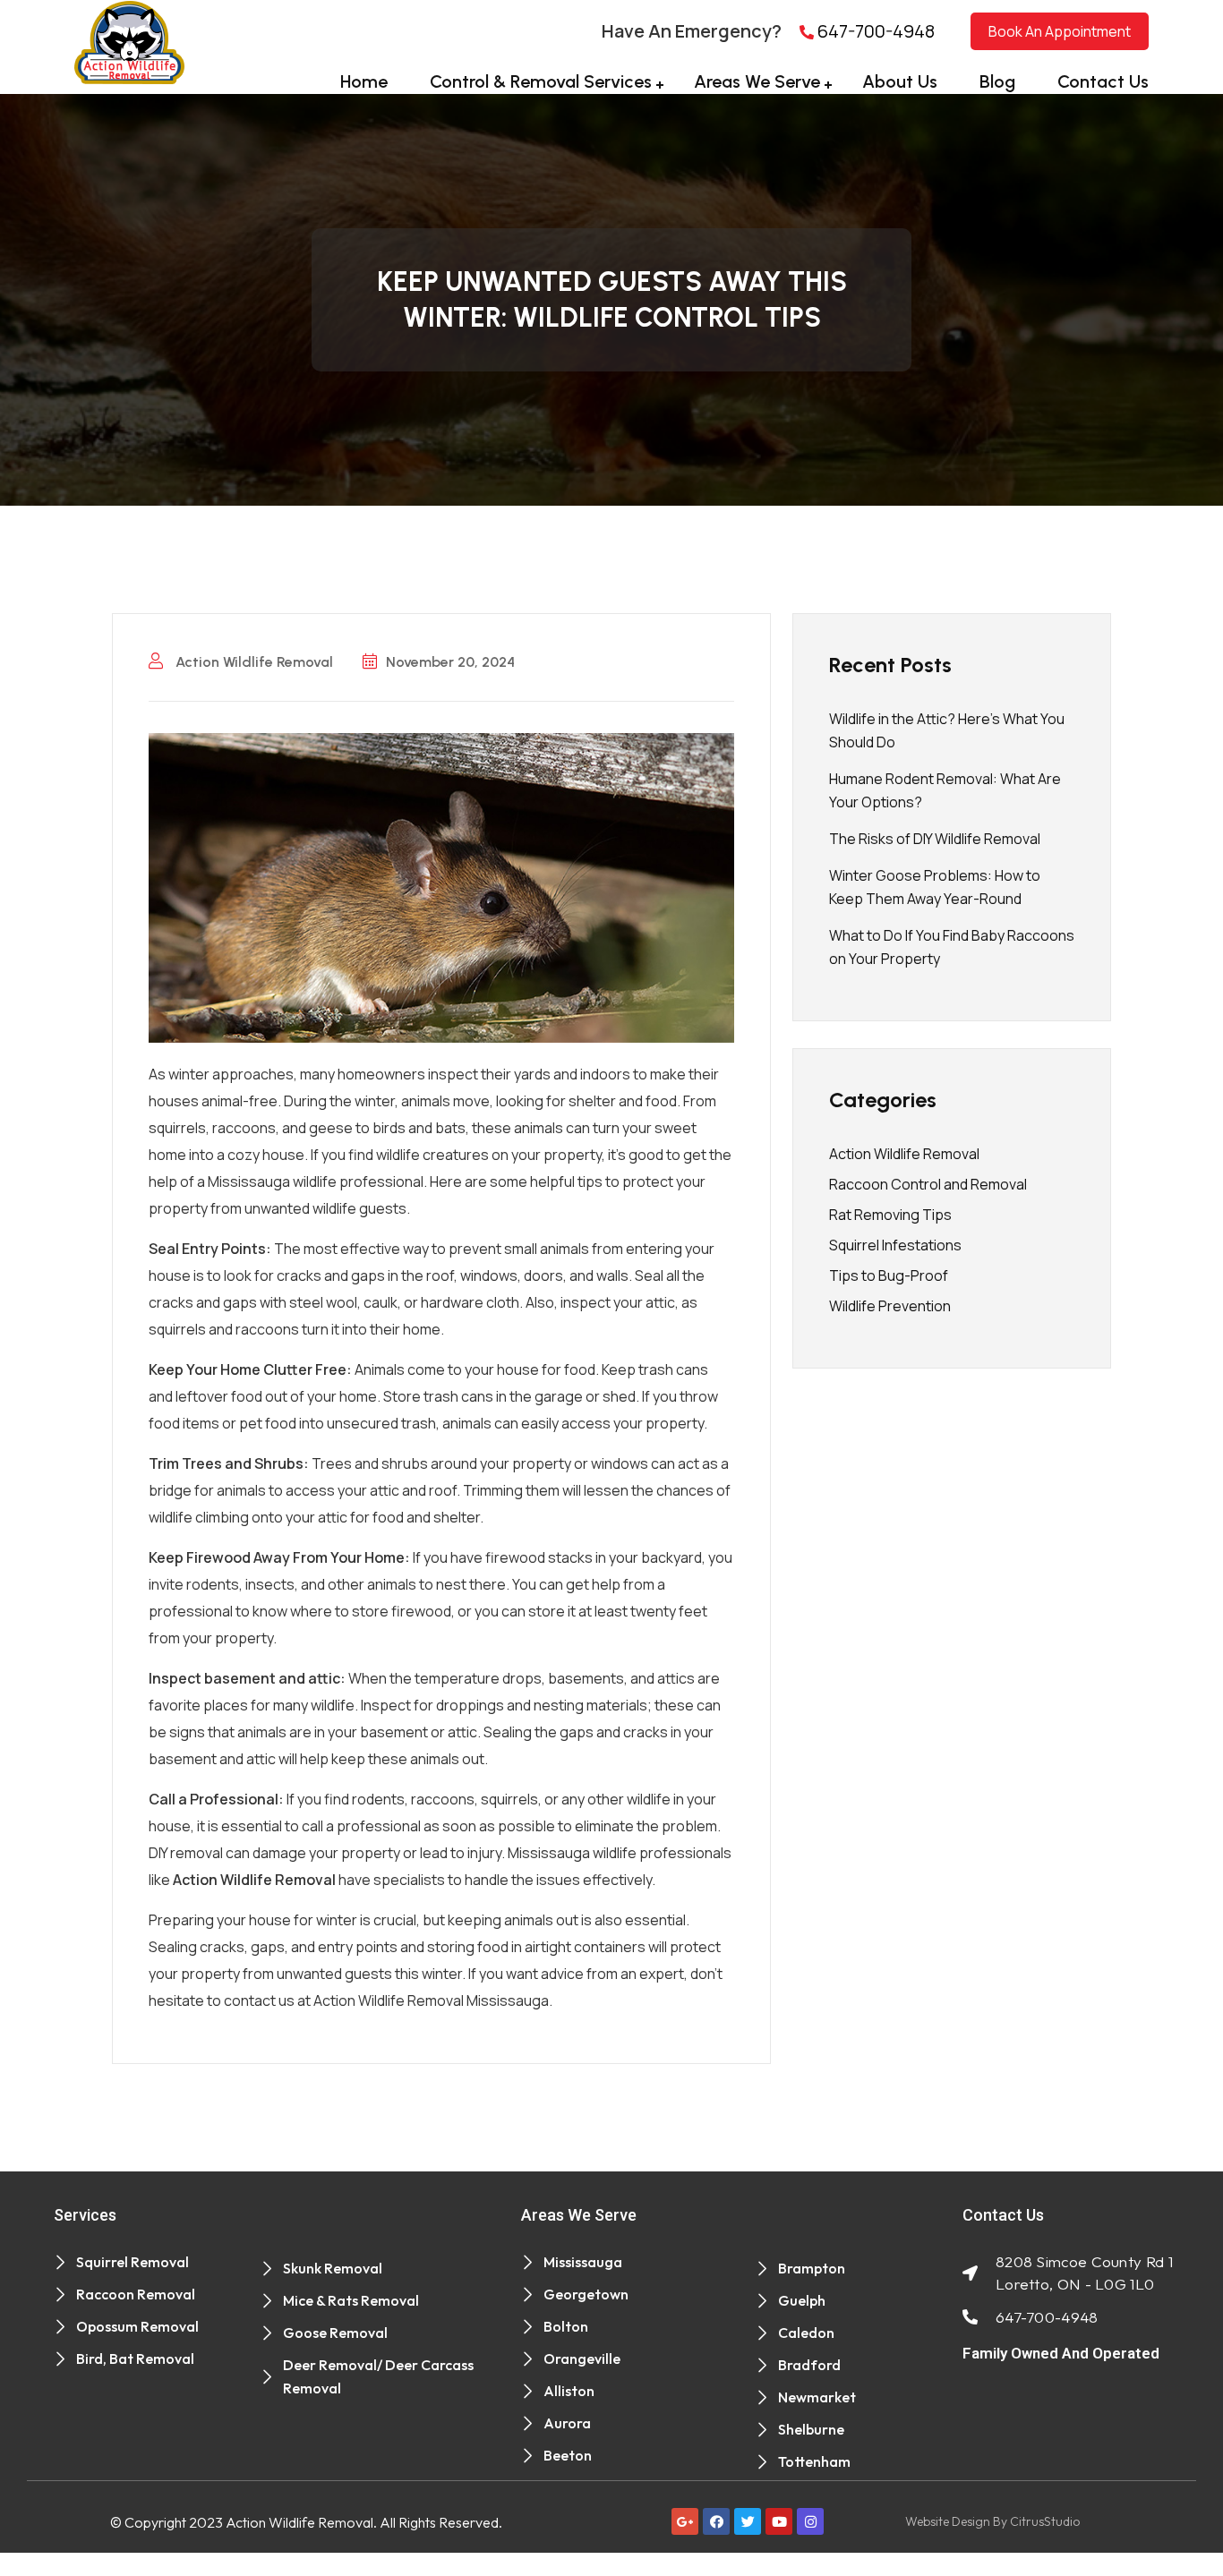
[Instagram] (810, 2521)
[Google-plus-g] (685, 2521)
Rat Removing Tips (890, 1215)
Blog (997, 81)
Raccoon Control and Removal (928, 1184)
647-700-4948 (874, 31)
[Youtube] (779, 2521)
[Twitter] (748, 2521)
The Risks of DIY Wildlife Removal (935, 839)
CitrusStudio (1045, 2521)
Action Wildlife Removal (252, 662)
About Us (900, 81)
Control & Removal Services (541, 81)
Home (364, 81)
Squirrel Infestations (895, 1245)
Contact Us (1103, 81)
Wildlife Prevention (890, 1306)
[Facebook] (716, 2521)
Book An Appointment (1060, 31)
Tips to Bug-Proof (889, 1275)
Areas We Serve (757, 81)
